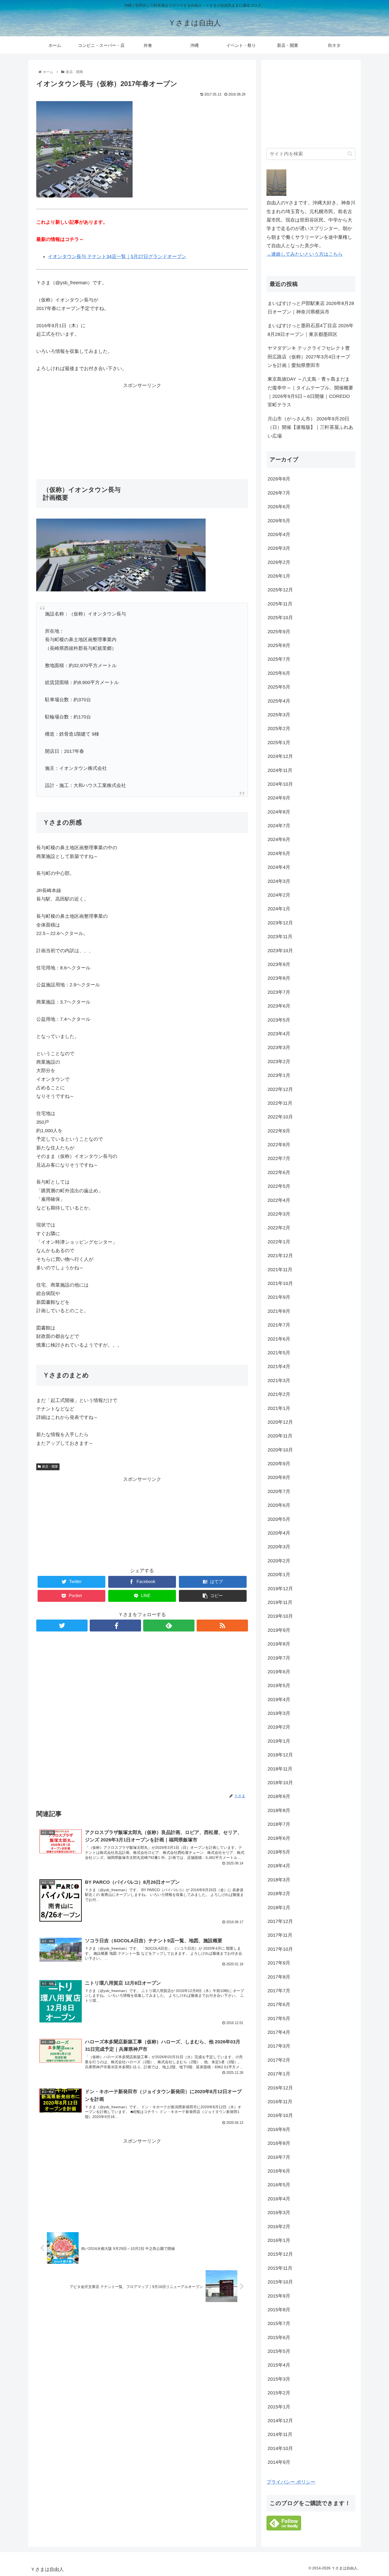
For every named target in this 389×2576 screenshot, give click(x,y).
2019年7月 (279, 1658)
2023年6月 (279, 1006)
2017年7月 (279, 1991)
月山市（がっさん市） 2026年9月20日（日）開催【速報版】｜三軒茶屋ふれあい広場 (310, 427)
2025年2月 (279, 729)
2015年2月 (279, 2393)
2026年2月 (279, 562)
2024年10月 (280, 784)
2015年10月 (280, 2282)
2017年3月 (279, 2046)
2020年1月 (279, 1575)
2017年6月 (279, 2004)
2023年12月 (280, 923)
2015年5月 (279, 2351)
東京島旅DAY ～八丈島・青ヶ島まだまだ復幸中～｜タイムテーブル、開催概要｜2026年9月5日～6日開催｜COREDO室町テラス (310, 392)
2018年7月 (279, 1824)
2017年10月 (280, 1949)
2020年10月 (280, 1450)
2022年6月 (279, 1172)
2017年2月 (279, 2060)
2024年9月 (279, 798)
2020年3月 (279, 1547)
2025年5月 (279, 687)
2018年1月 (279, 1908)
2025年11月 (280, 604)
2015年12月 (280, 2254)
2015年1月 (279, 2407)
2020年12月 (280, 1422)
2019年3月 (279, 1713)
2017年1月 (279, 2074)
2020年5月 (279, 1519)
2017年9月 (279, 1963)
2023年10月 (280, 951)
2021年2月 (279, 1394)
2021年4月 (279, 1366)
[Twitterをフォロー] (62, 1626)
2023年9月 (279, 964)
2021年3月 (279, 1381)
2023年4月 (279, 1034)
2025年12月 (280, 590)
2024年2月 (279, 895)
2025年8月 (279, 645)
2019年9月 (279, 1630)
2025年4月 (279, 701)
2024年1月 (279, 909)
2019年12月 (280, 1589)
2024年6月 (279, 839)
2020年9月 (279, 1464)
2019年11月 (280, 1602)
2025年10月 (280, 618)
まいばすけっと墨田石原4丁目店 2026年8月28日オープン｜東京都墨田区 (311, 330)
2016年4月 (279, 2199)
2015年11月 (280, 2268)
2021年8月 (279, 1311)
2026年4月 (279, 534)
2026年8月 (279, 479)
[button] (350, 154)
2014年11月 (280, 2434)
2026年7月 (279, 493)
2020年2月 (279, 1561)
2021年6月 (279, 1339)
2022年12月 (280, 1089)
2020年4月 (279, 1533)
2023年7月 (279, 992)
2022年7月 (279, 1158)
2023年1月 (279, 1075)
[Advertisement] (142, 427)
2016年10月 (280, 2115)
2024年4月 (279, 867)
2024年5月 (279, 853)
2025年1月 (279, 743)
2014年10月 (280, 2448)
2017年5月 (279, 2018)
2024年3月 (279, 881)
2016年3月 (279, 2213)
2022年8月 (279, 1145)
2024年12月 (280, 756)
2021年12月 (280, 1256)
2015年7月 (279, 2323)
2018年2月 (279, 1894)
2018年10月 (280, 1783)
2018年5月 (279, 1852)
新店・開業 (50, 1467)
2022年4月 (279, 1200)
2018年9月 (279, 1796)
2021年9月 (279, 1297)
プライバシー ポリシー (291, 2482)
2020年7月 (279, 1491)
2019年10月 (280, 1616)
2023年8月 (279, 978)
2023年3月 (279, 1048)
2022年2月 (279, 1228)
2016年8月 (279, 2143)
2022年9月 (279, 1131)
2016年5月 (279, 2185)
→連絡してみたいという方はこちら (305, 254)
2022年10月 (280, 1117)
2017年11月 (280, 1935)
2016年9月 (279, 2129)
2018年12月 (280, 1755)
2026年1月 (279, 576)
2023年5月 (279, 1020)
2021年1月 (279, 1408)
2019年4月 (279, 1700)
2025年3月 (279, 715)
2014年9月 (279, 2462)
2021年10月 (280, 1283)
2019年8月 (279, 1644)
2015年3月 (279, 2379)
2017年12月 (280, 1921)
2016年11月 (280, 2102)
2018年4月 (279, 1866)
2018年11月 (280, 1769)
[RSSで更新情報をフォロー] (222, 1626)
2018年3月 (279, 1880)
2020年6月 (279, 1505)
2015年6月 (279, 2337)
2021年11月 (280, 1270)
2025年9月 (279, 632)
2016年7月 (279, 2157)
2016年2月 (279, 2227)
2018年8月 (279, 1810)
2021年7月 (279, 1325)
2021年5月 (279, 1353)
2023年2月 (279, 1062)
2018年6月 (279, 1838)
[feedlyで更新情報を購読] (169, 1626)
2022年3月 (279, 1214)
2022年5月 (279, 1186)
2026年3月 (279, 548)
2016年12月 (280, 2088)
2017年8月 (279, 1977)
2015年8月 (279, 2310)
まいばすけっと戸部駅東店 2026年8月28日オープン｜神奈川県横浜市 (311, 308)
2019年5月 (279, 1685)
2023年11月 (280, 937)
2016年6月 (279, 2171)
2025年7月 (279, 659)
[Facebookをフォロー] (115, 1626)
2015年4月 (279, 2365)
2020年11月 (280, 1436)
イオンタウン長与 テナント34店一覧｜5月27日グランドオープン (117, 257)
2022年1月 (279, 1242)
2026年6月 (279, 507)
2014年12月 (280, 2421)
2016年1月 (279, 2240)
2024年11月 (280, 770)
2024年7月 (279, 826)
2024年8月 (279, 812)
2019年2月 (279, 1727)
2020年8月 (279, 1477)
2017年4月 (279, 2032)
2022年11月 (280, 1103)
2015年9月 (279, 2296)
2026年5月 (279, 521)
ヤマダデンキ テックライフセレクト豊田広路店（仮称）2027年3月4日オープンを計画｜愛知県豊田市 (309, 357)
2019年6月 (279, 1672)
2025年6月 (279, 673)
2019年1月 (279, 1741)
